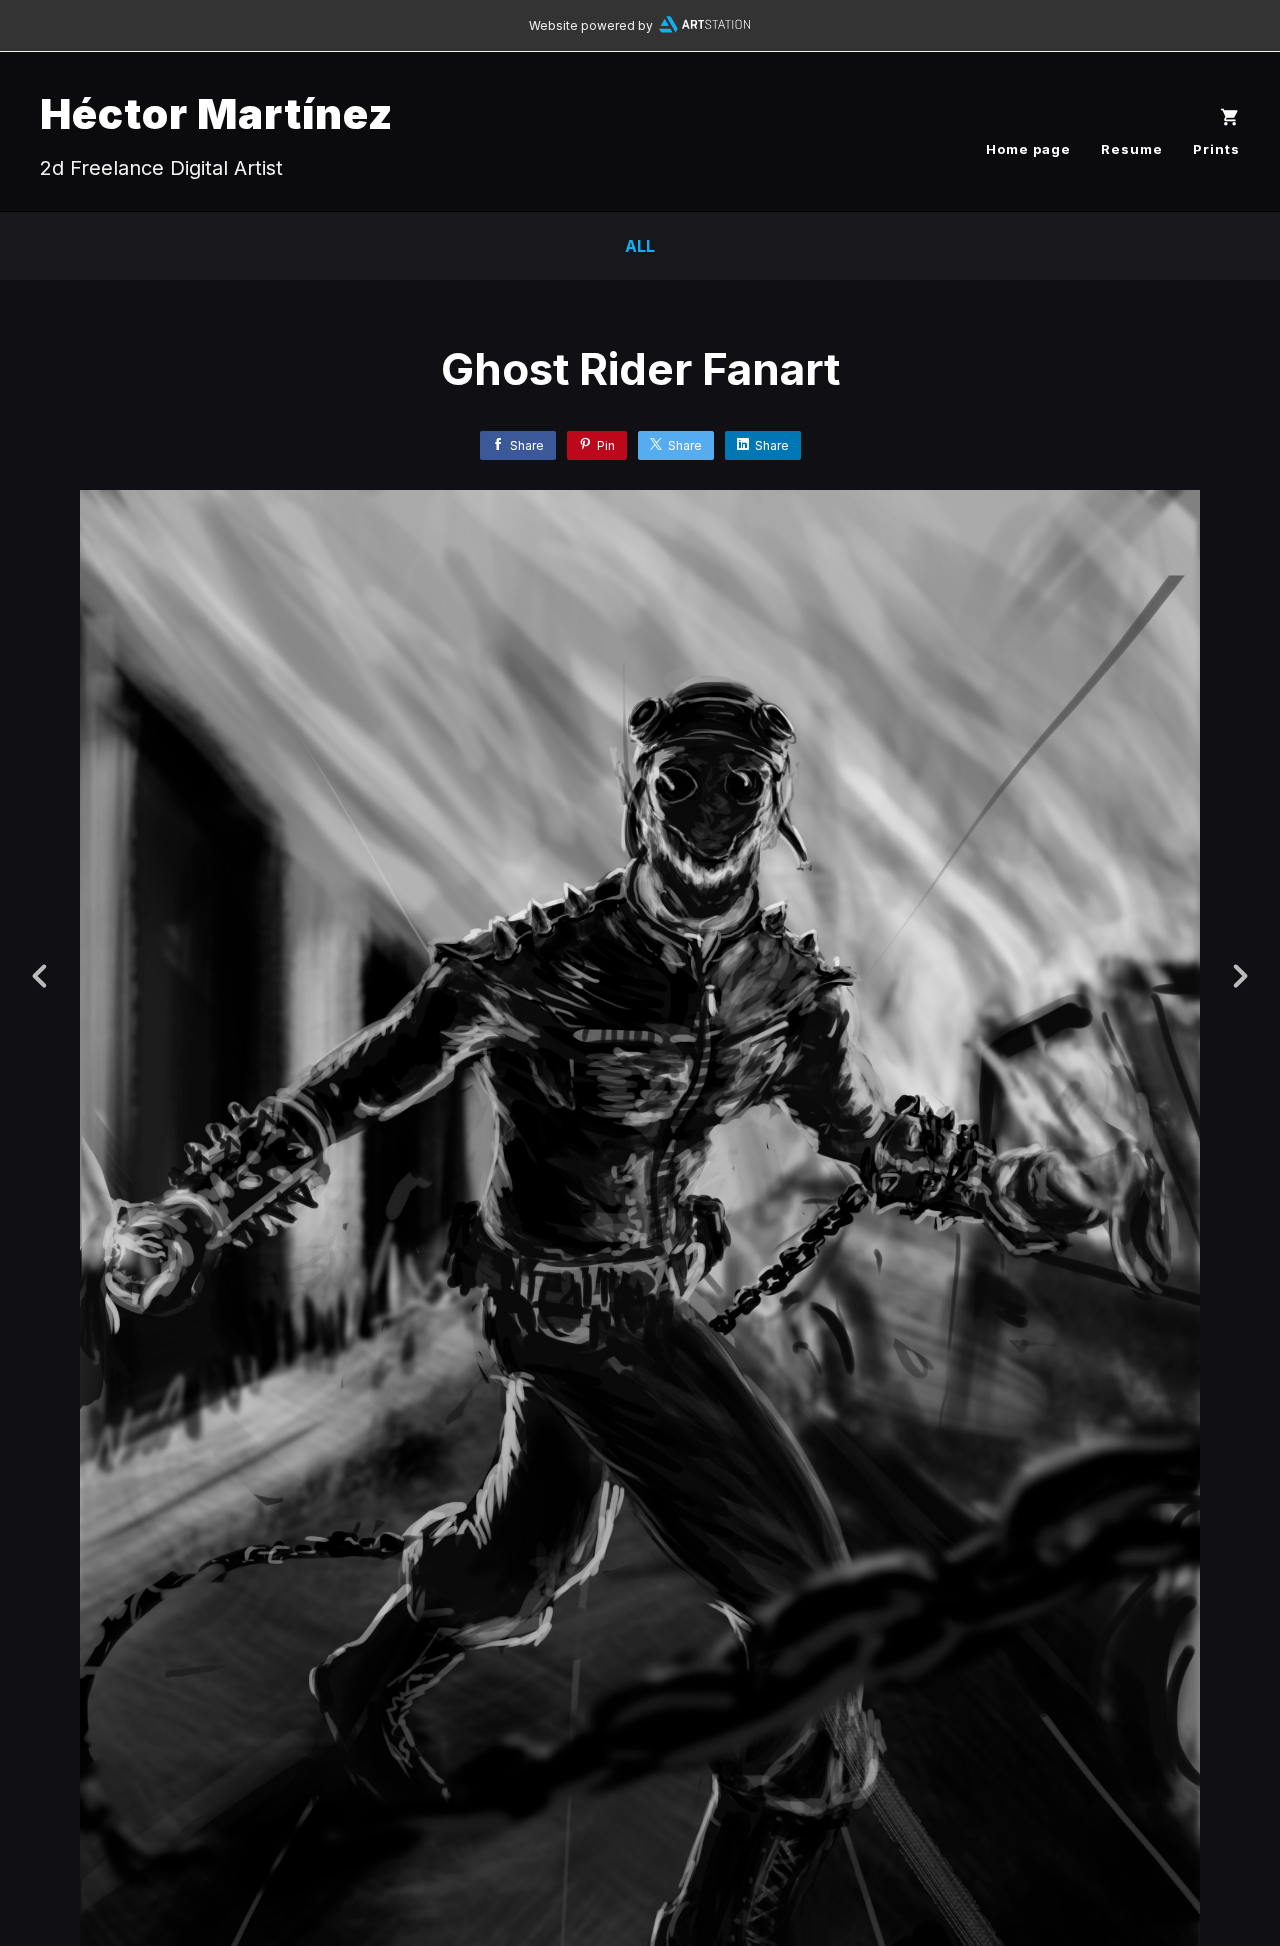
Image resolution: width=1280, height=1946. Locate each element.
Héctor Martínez (216, 113)
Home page (1028, 149)
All (640, 246)
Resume (1132, 149)
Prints (1216, 149)
